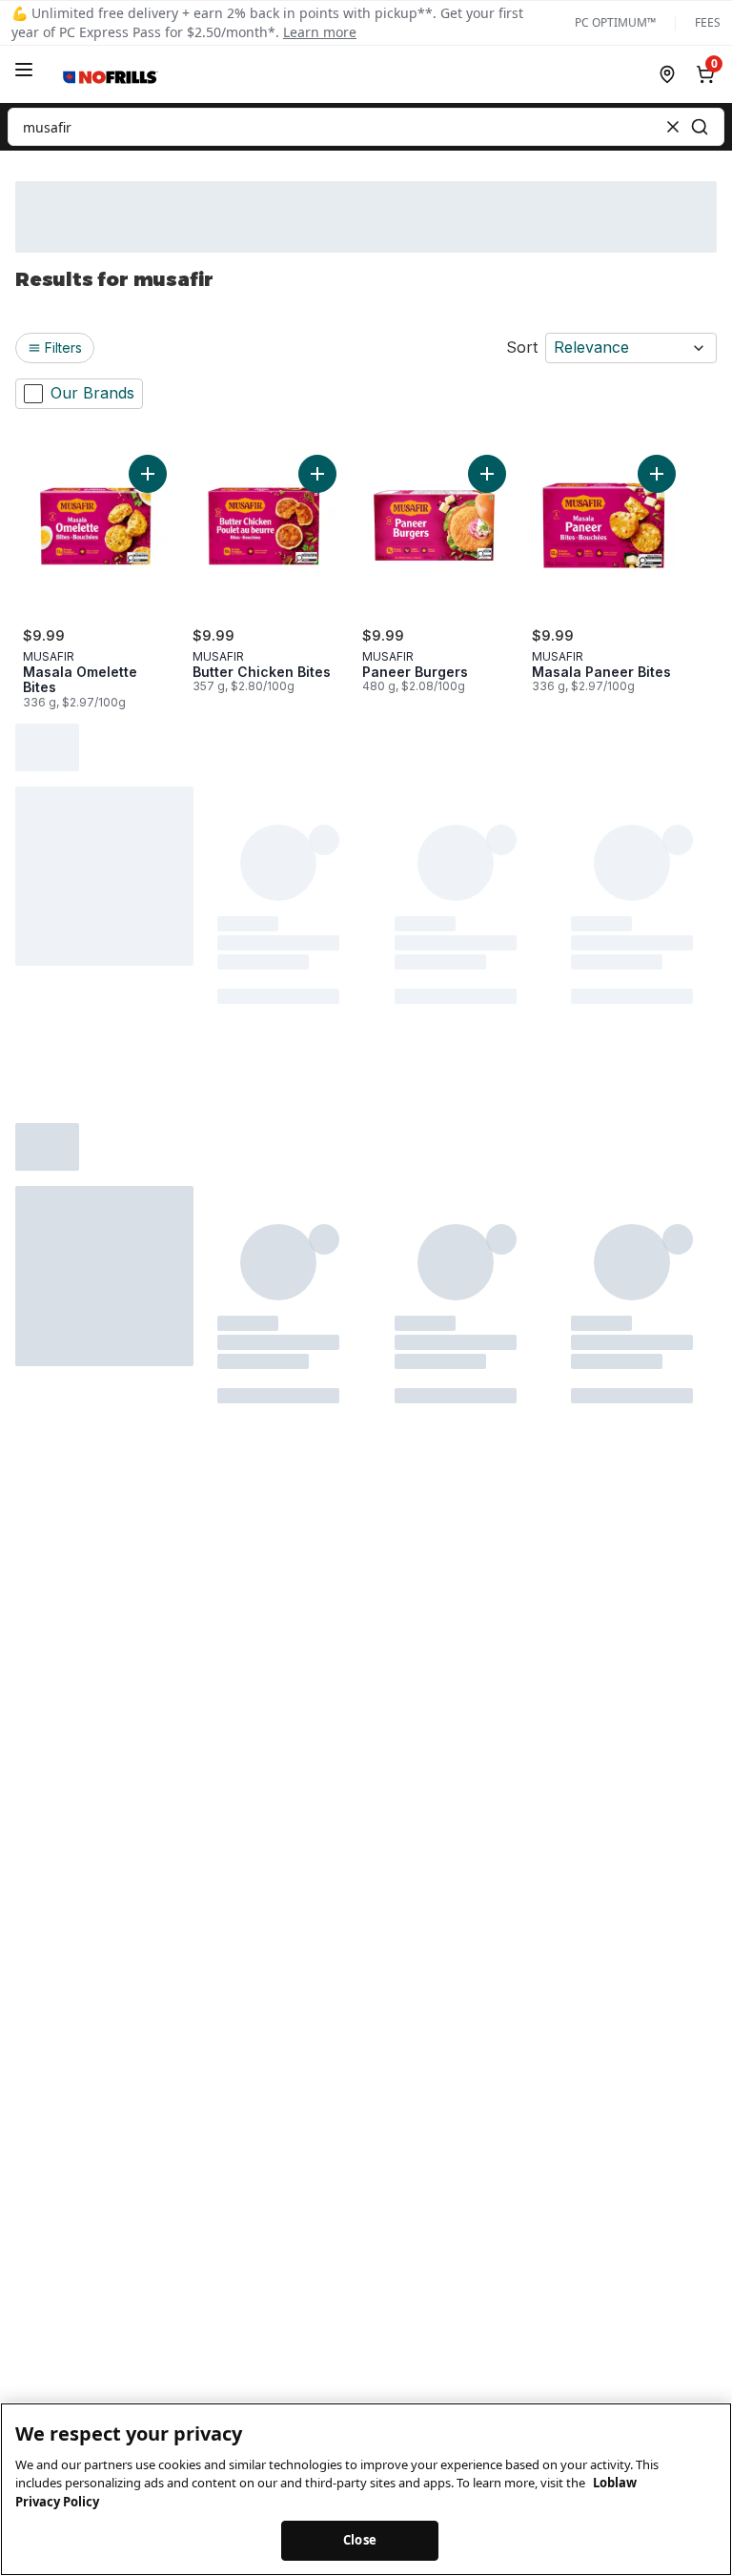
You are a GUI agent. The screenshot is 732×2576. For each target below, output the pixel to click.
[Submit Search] (700, 127)
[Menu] (24, 70)
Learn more (320, 32)
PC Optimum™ (615, 23)
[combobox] (366, 127)
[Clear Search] (673, 127)
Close (360, 2540)
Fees (708, 23)
